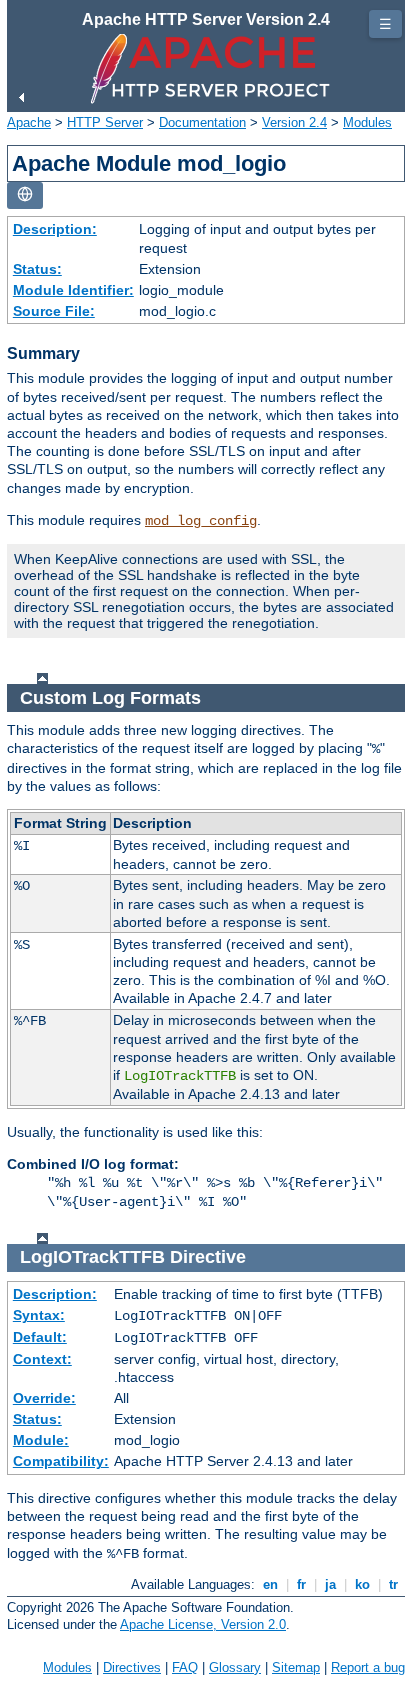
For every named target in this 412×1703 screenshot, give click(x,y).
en (270, 1584)
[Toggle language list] (25, 195)
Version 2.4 (294, 122)
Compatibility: (61, 1461)
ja (330, 1584)
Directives (132, 1667)
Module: (41, 1440)
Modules (367, 122)
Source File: (54, 311)
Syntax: (39, 1315)
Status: (37, 269)
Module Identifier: (73, 290)
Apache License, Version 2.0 (203, 1624)
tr (393, 1584)
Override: (44, 1398)
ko (362, 1584)
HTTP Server (105, 122)
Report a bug (368, 1667)
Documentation (202, 122)
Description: (55, 229)
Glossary (235, 1667)
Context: (42, 1359)
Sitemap (296, 1667)
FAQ (185, 1667)
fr (301, 1584)
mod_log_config (201, 521)
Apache (29, 122)
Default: (40, 1337)
